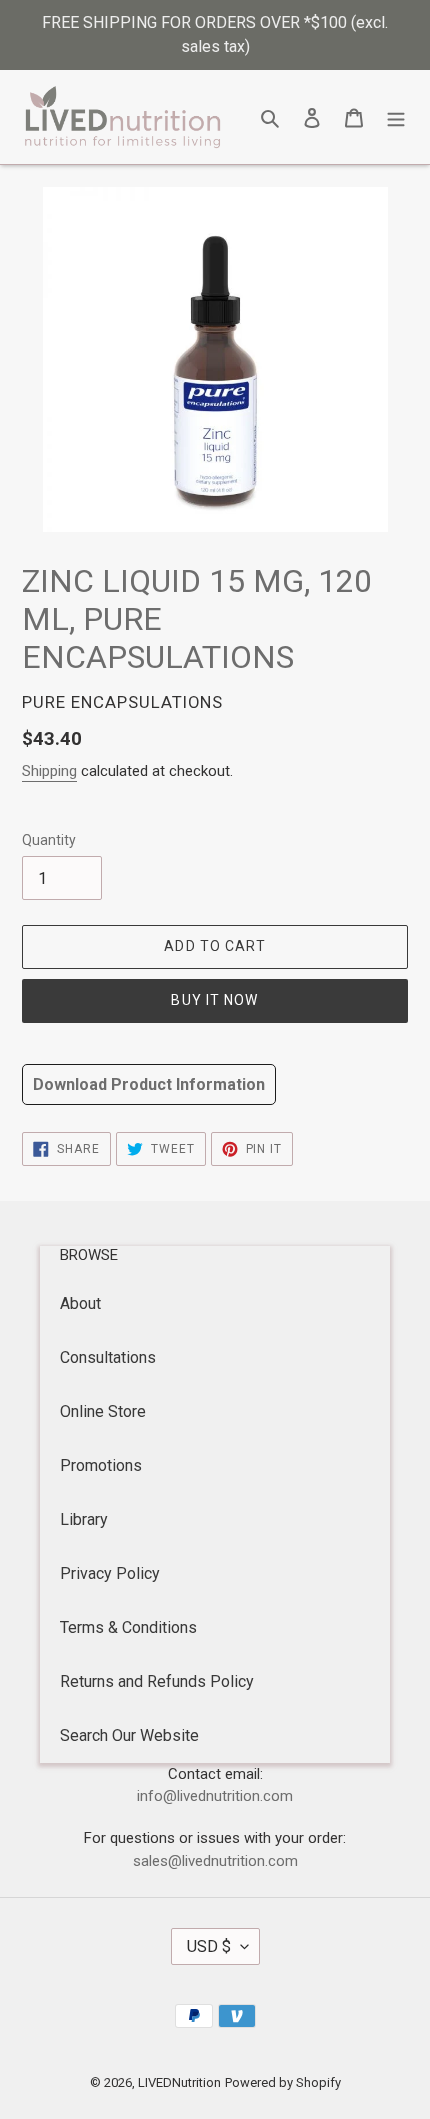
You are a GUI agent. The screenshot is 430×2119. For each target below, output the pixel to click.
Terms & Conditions (128, 1627)
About (80, 1303)
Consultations (108, 1357)
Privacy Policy (110, 1573)
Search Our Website (129, 1735)
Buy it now (214, 1000)
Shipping (49, 771)
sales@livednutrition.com (215, 1861)
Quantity (49, 840)
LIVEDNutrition (179, 2082)
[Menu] (396, 117)
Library (84, 1519)
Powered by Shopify (283, 2082)
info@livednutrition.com (215, 1796)
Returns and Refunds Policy (157, 1681)
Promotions (101, 1465)
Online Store (103, 1411)
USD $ (209, 1946)
